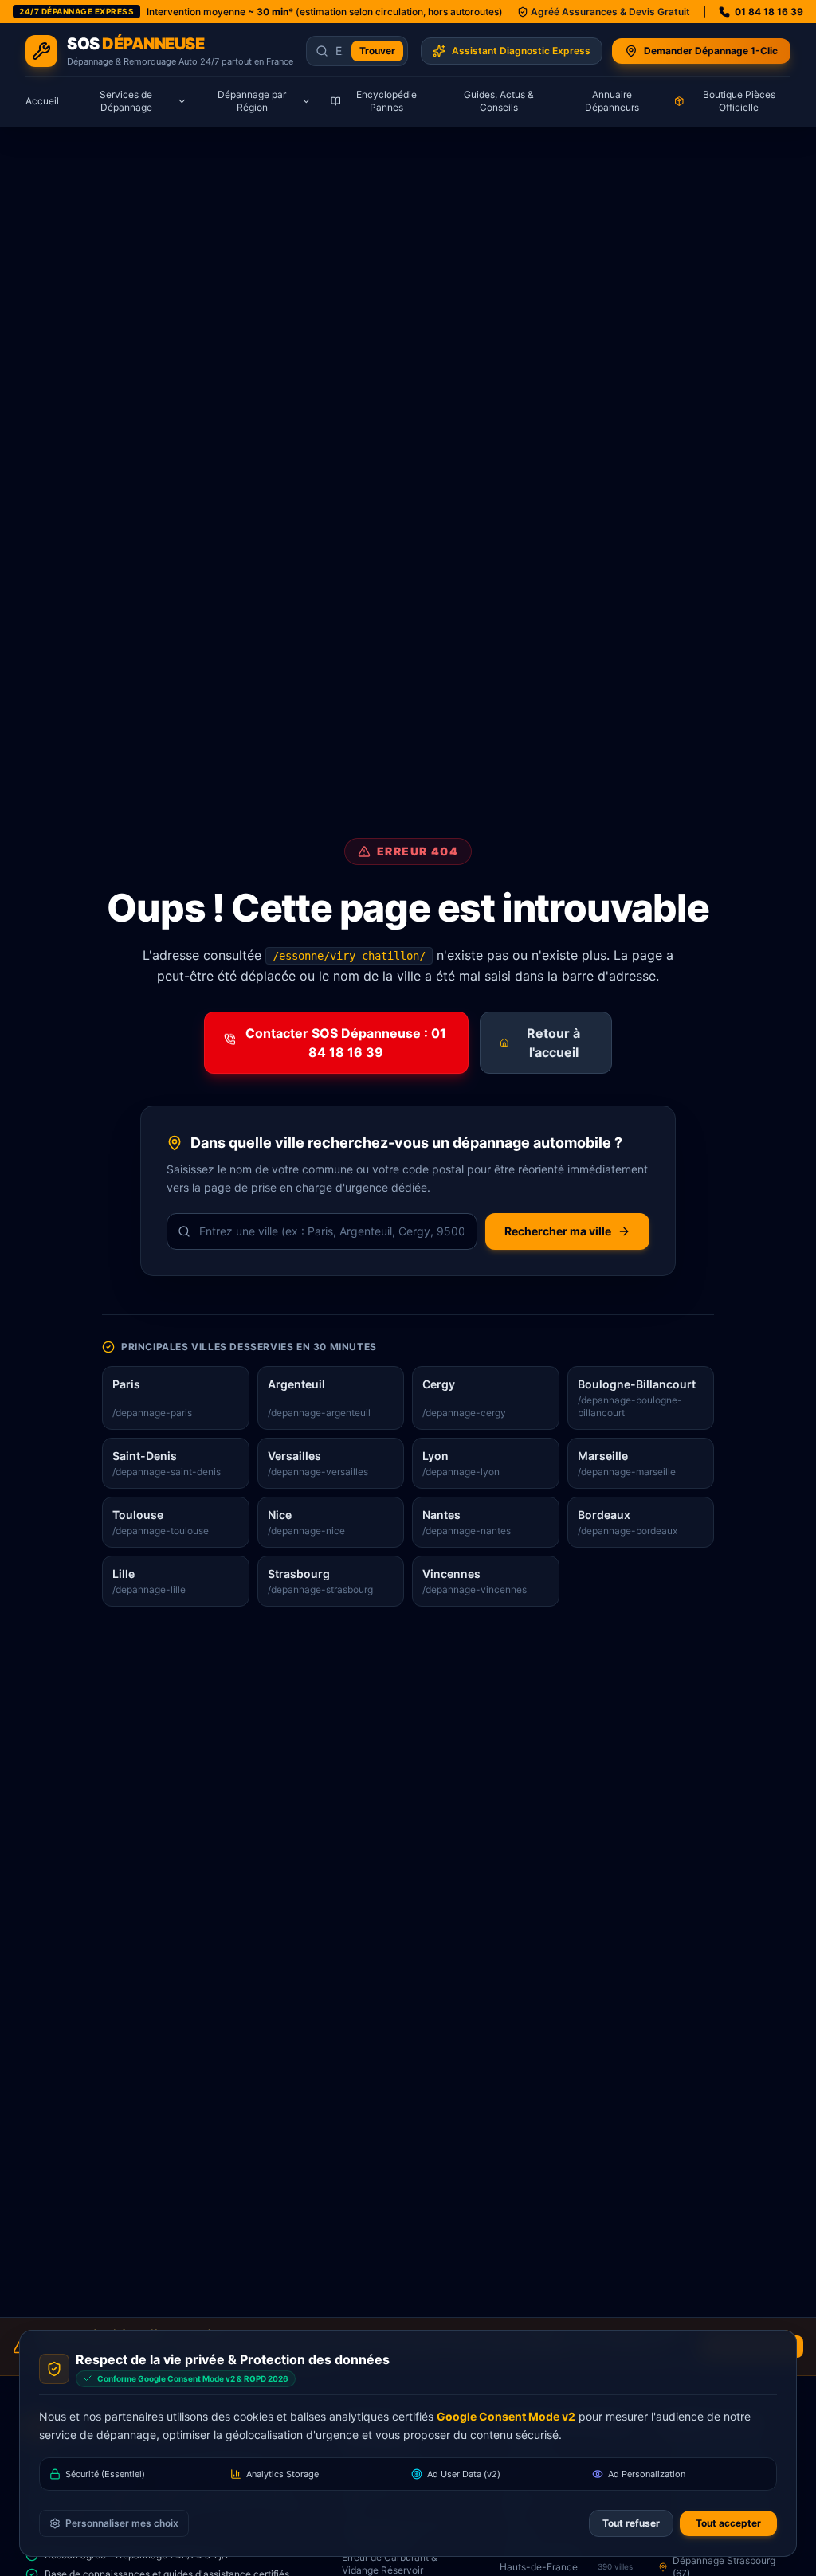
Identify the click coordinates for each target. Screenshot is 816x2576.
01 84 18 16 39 (769, 12)
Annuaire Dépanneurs (612, 101)
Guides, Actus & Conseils (499, 101)
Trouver (377, 51)
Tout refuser (631, 2523)
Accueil (42, 101)
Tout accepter (728, 2523)
